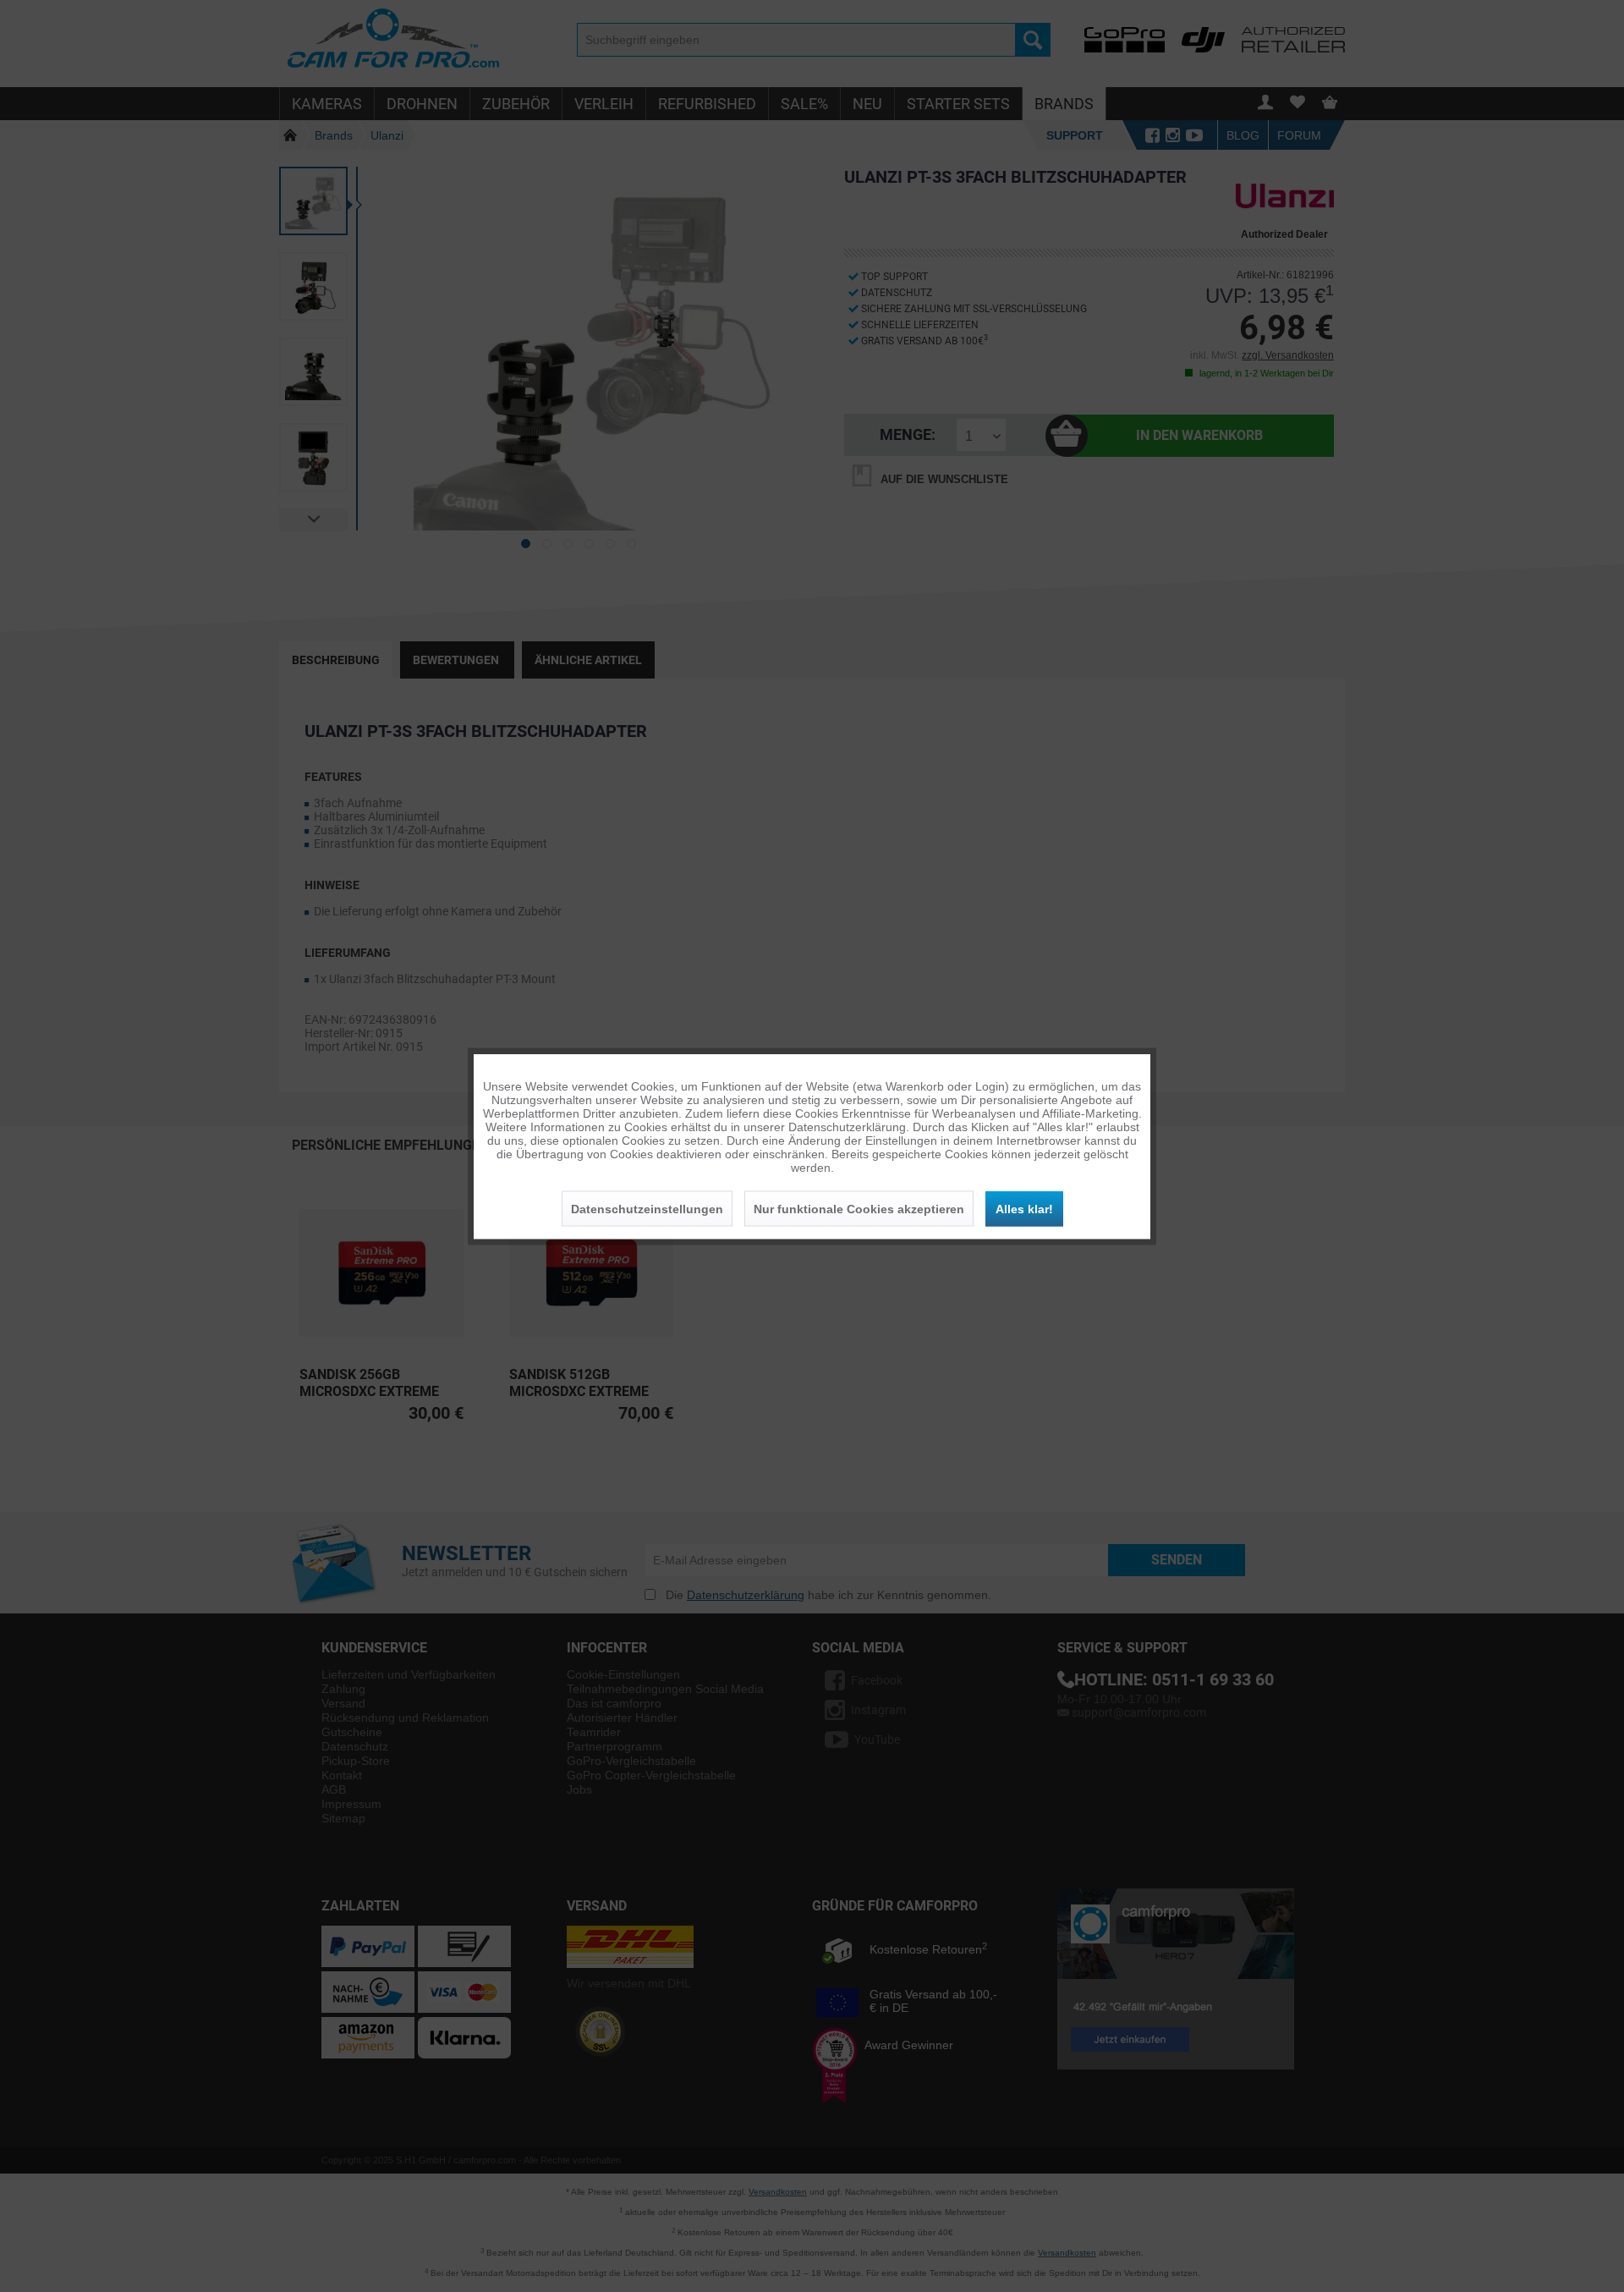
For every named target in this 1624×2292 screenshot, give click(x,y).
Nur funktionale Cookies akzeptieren (859, 1208)
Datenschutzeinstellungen (647, 1208)
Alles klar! (1024, 1208)
